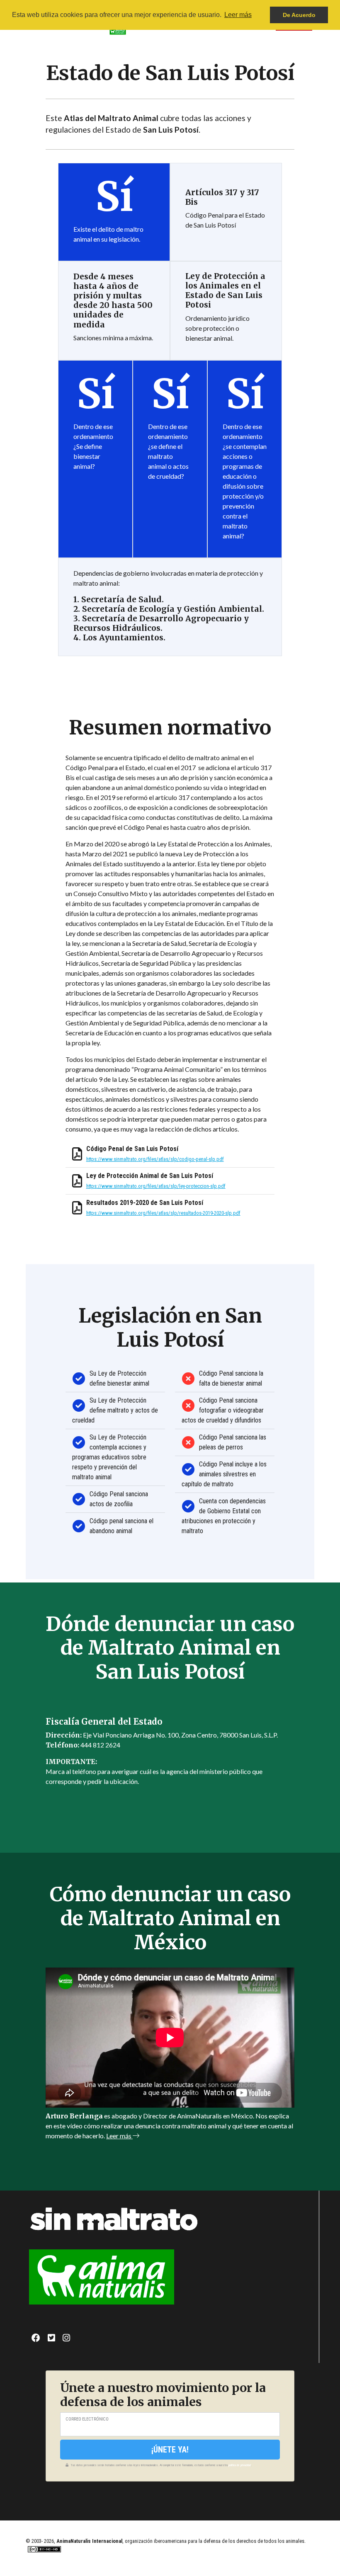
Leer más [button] (238, 15)
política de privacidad (240, 2465)
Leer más (119, 2136)
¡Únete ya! (170, 2450)
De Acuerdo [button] (299, 15)
